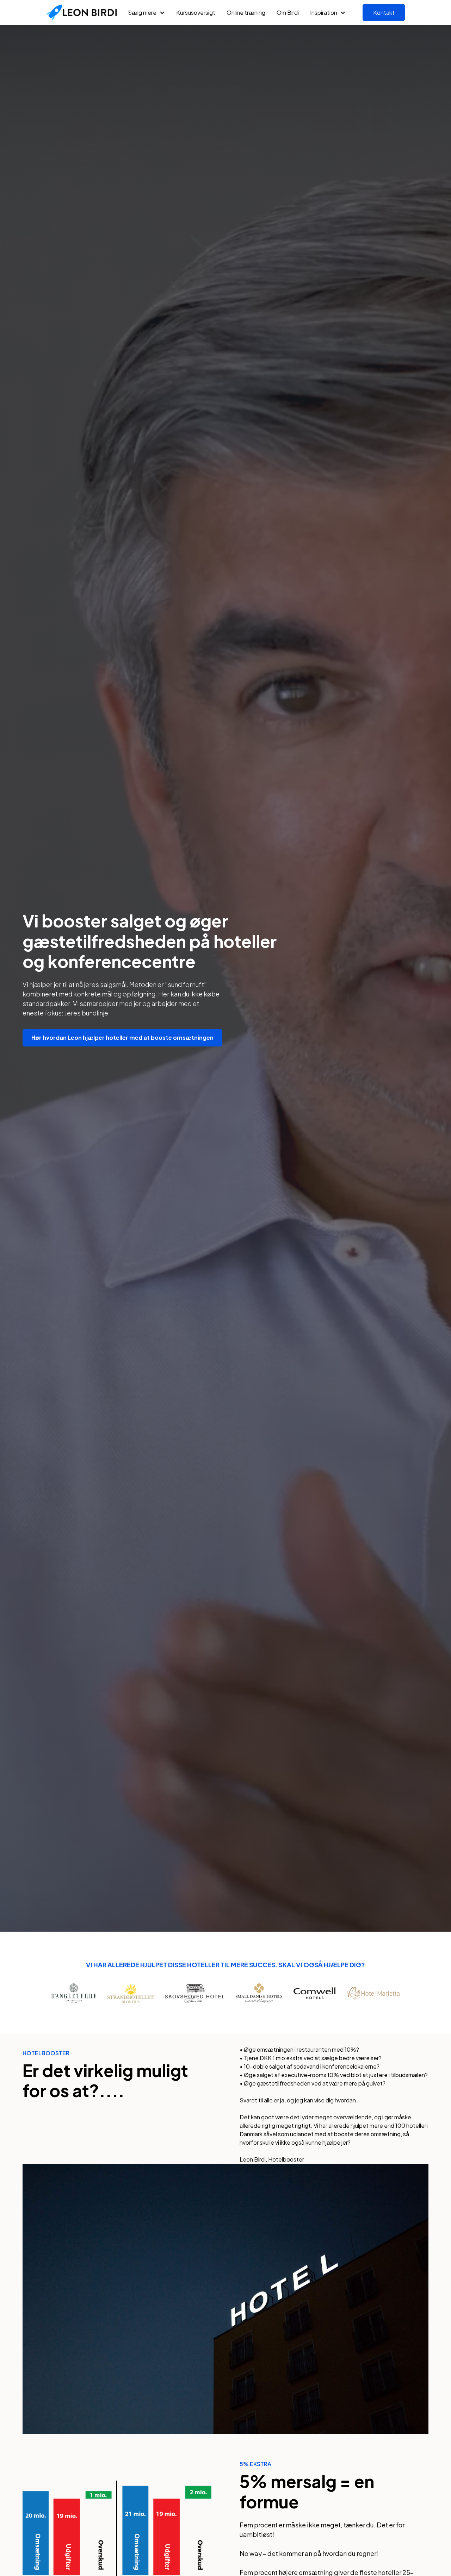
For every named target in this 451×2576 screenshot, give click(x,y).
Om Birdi (288, 12)
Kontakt (384, 12)
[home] (81, 13)
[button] (146, 13)
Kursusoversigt (196, 12)
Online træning (246, 12)
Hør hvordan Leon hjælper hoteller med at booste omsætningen (122, 1037)
